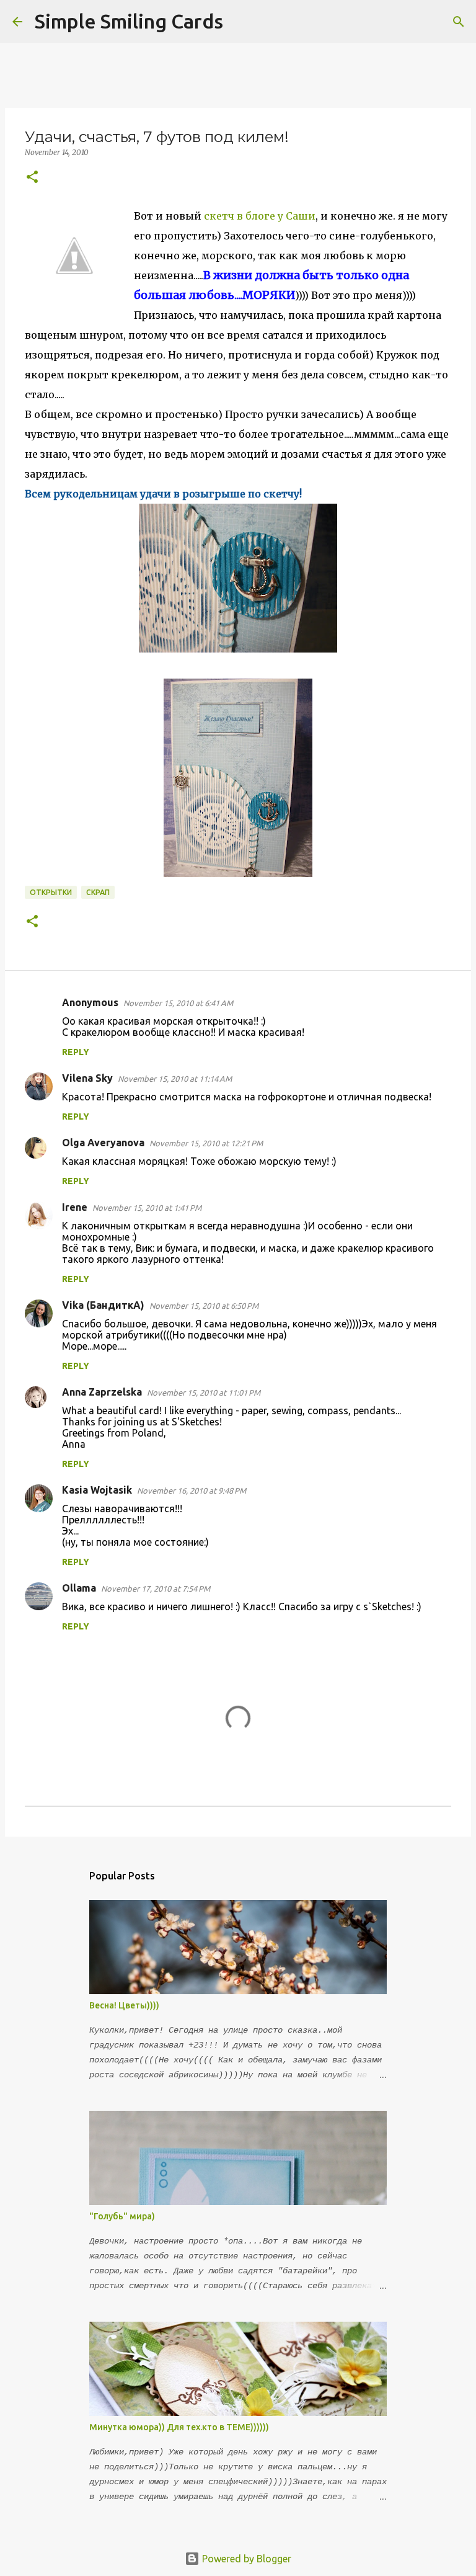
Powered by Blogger (245, 2559)
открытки (51, 892)
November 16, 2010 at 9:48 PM (192, 1491)
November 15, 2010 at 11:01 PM (204, 1393)
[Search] (240, 22)
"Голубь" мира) (122, 2216)
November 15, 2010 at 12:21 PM (206, 1143)
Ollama (79, 1588)
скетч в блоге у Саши (260, 216)
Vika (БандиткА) (103, 1305)
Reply (76, 1052)
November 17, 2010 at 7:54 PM (156, 1589)
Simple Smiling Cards (129, 21)
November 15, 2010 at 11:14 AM (175, 1079)
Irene (75, 1207)
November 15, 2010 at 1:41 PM (147, 1208)
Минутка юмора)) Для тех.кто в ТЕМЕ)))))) (179, 2427)
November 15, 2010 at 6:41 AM (178, 1003)
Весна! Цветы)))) (124, 2005)
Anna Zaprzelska (102, 1392)
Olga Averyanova (103, 1143)
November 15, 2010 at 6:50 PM (204, 1306)
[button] (32, 178)
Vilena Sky (87, 1078)
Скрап (98, 892)
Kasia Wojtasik (97, 1490)
